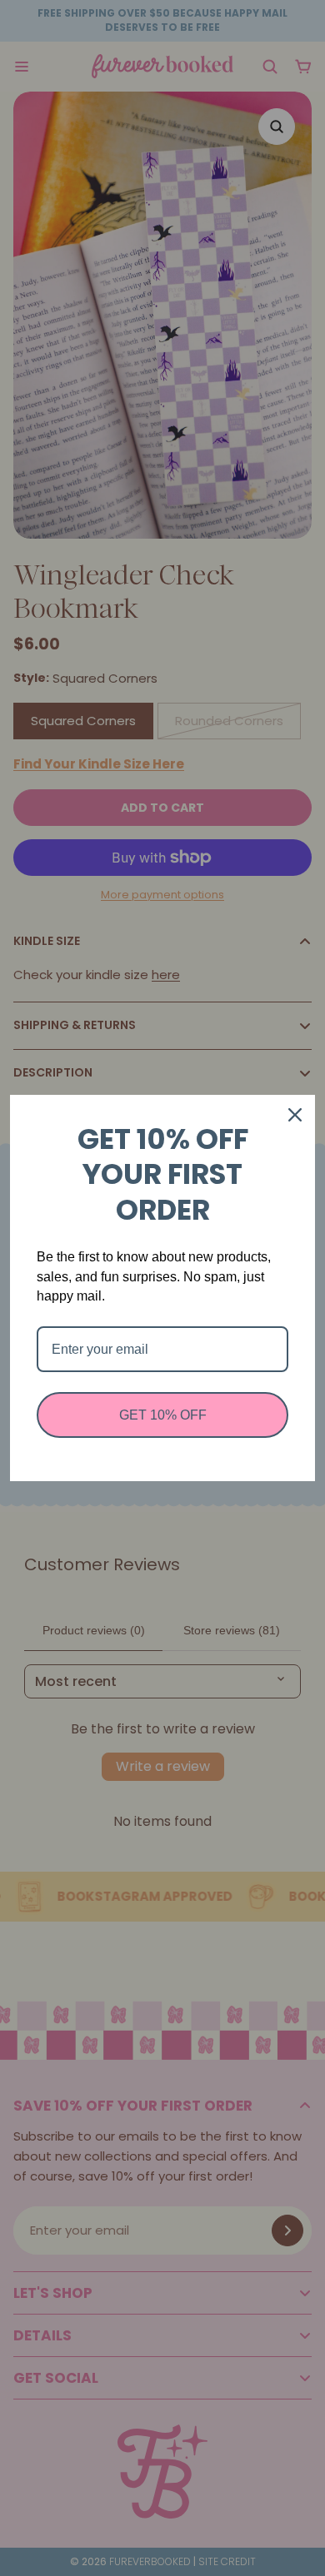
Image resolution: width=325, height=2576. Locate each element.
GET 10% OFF (163, 1415)
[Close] (295, 1115)
